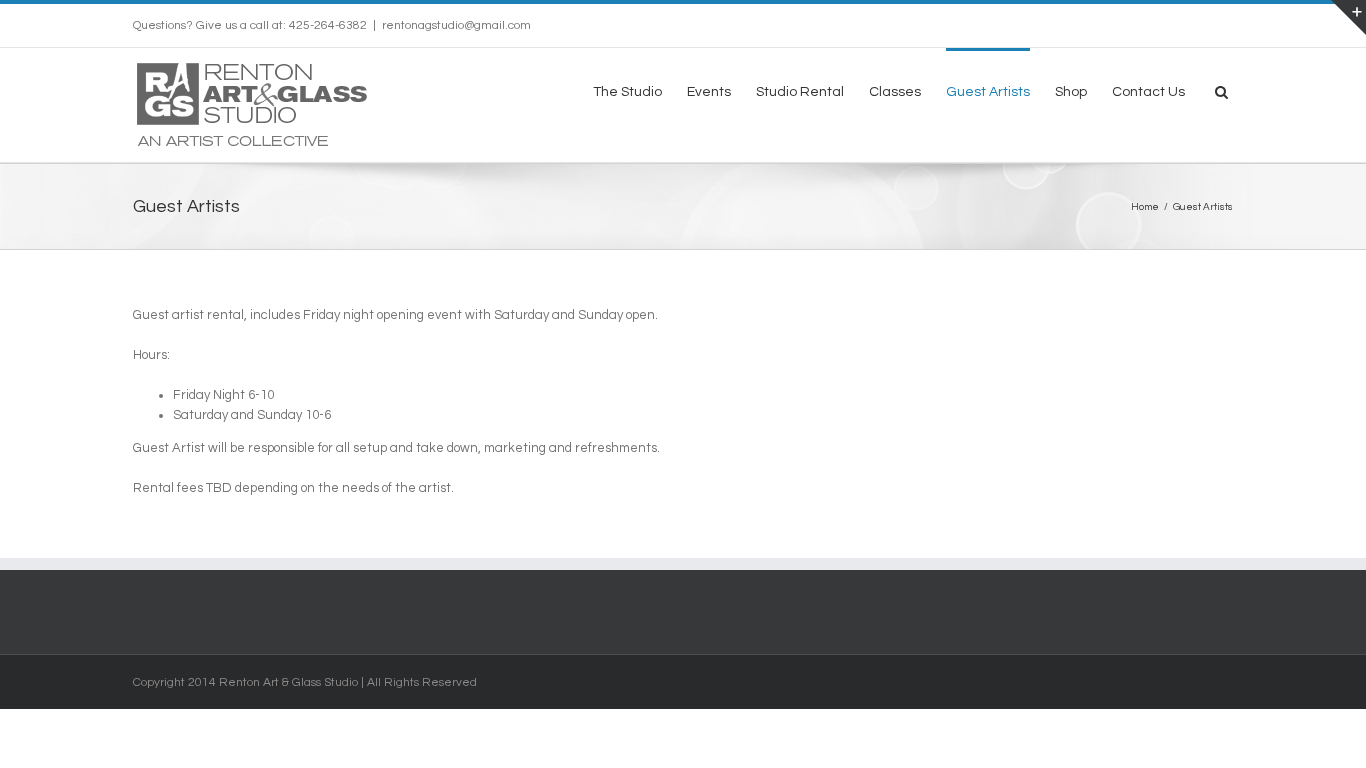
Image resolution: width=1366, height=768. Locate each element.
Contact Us (1148, 92)
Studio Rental (800, 92)
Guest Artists (988, 92)
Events (709, 92)
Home (1145, 207)
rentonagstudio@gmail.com (456, 25)
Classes (895, 92)
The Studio (627, 92)
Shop (1071, 92)
